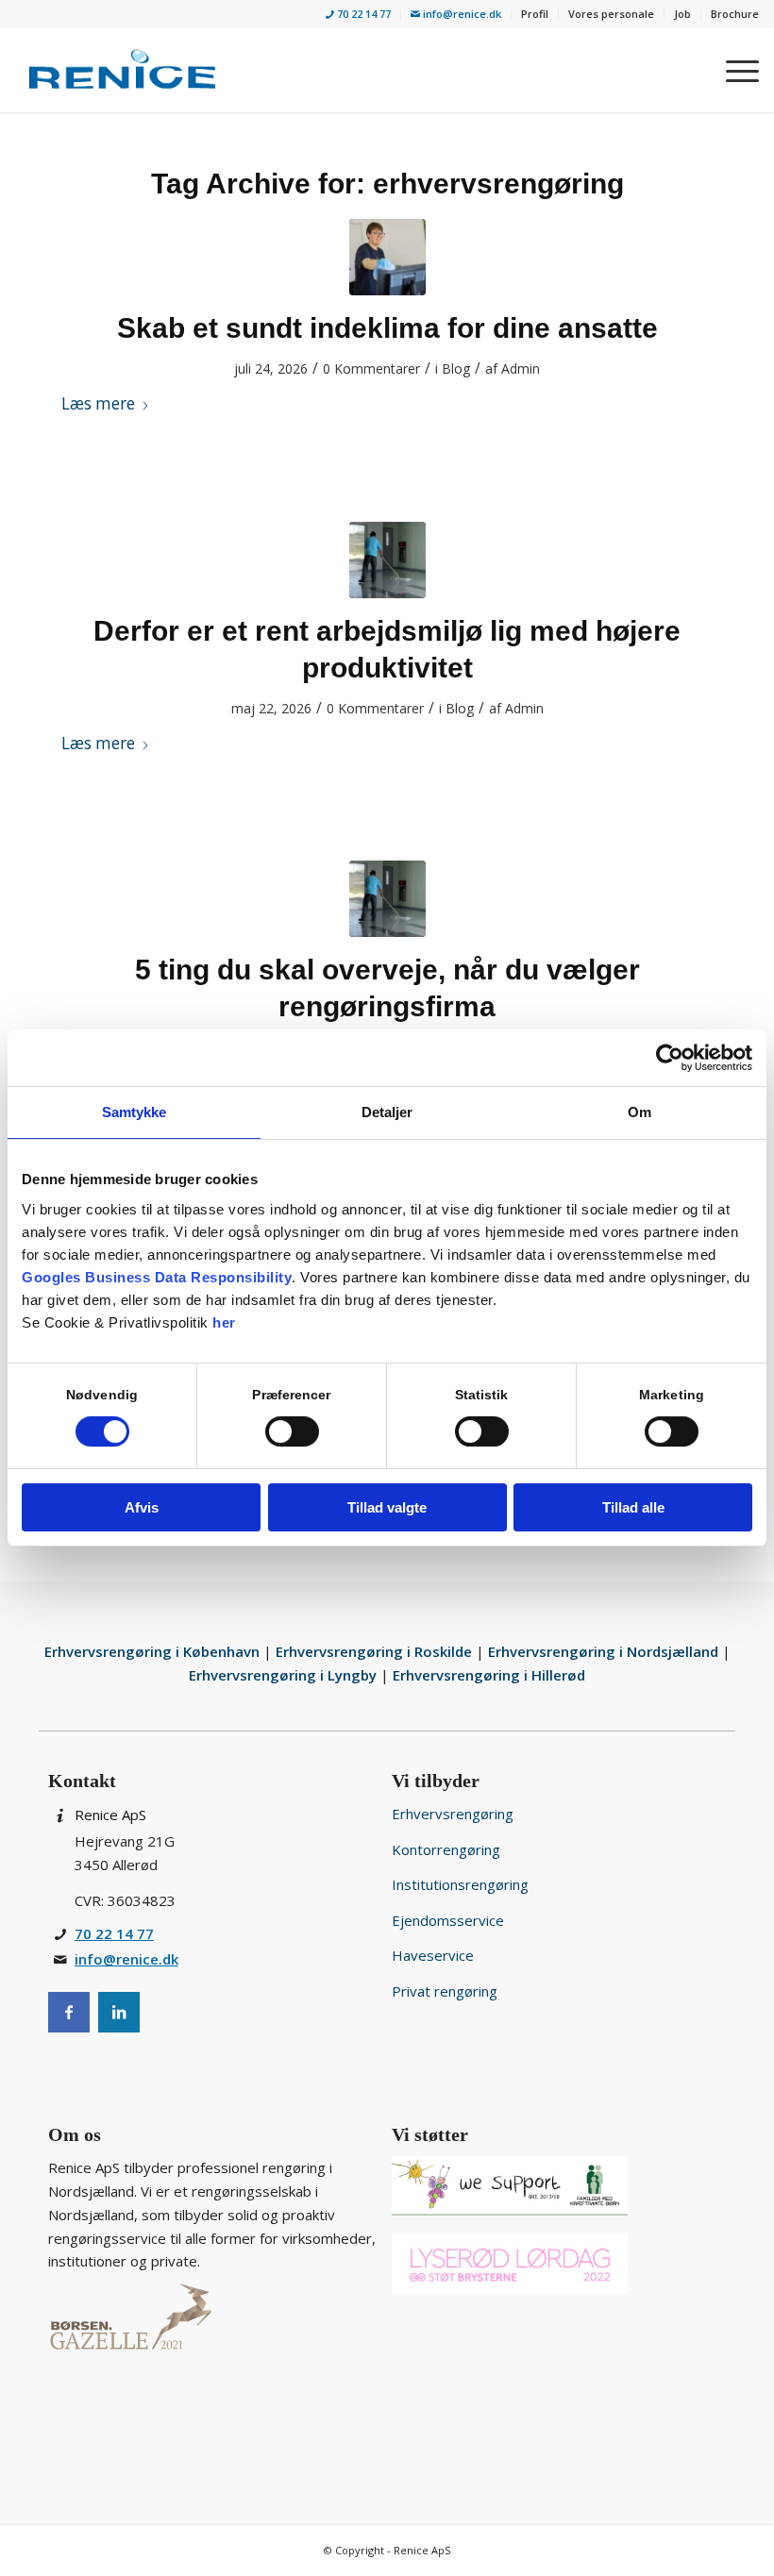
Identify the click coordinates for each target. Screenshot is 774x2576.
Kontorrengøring (446, 1849)
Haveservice (433, 1955)
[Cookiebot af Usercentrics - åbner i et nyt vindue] (670, 1058)
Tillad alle (633, 1507)
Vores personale (611, 14)
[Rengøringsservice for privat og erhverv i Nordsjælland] (122, 70)
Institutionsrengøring (460, 1884)
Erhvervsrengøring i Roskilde (376, 1651)
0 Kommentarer (371, 368)
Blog (456, 368)
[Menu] (733, 70)
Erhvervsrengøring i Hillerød (489, 1675)
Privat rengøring (445, 1991)
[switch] (292, 1431)
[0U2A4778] (387, 257)
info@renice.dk (461, 14)
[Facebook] (69, 2012)
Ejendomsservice (448, 1920)
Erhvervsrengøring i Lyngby (285, 1675)
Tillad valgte (387, 1507)
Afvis (142, 1507)
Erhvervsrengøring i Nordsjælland (605, 1651)
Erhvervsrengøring (453, 1814)
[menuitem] (359, 15)
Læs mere (98, 403)
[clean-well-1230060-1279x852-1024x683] (387, 560)
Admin (521, 368)
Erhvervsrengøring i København (154, 1651)
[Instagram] (119, 2012)
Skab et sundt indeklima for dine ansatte (387, 328)
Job (682, 14)
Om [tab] (639, 1112)
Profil (535, 14)
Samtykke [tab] (135, 1112)
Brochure (735, 14)
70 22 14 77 (362, 14)
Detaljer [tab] (387, 1112)
